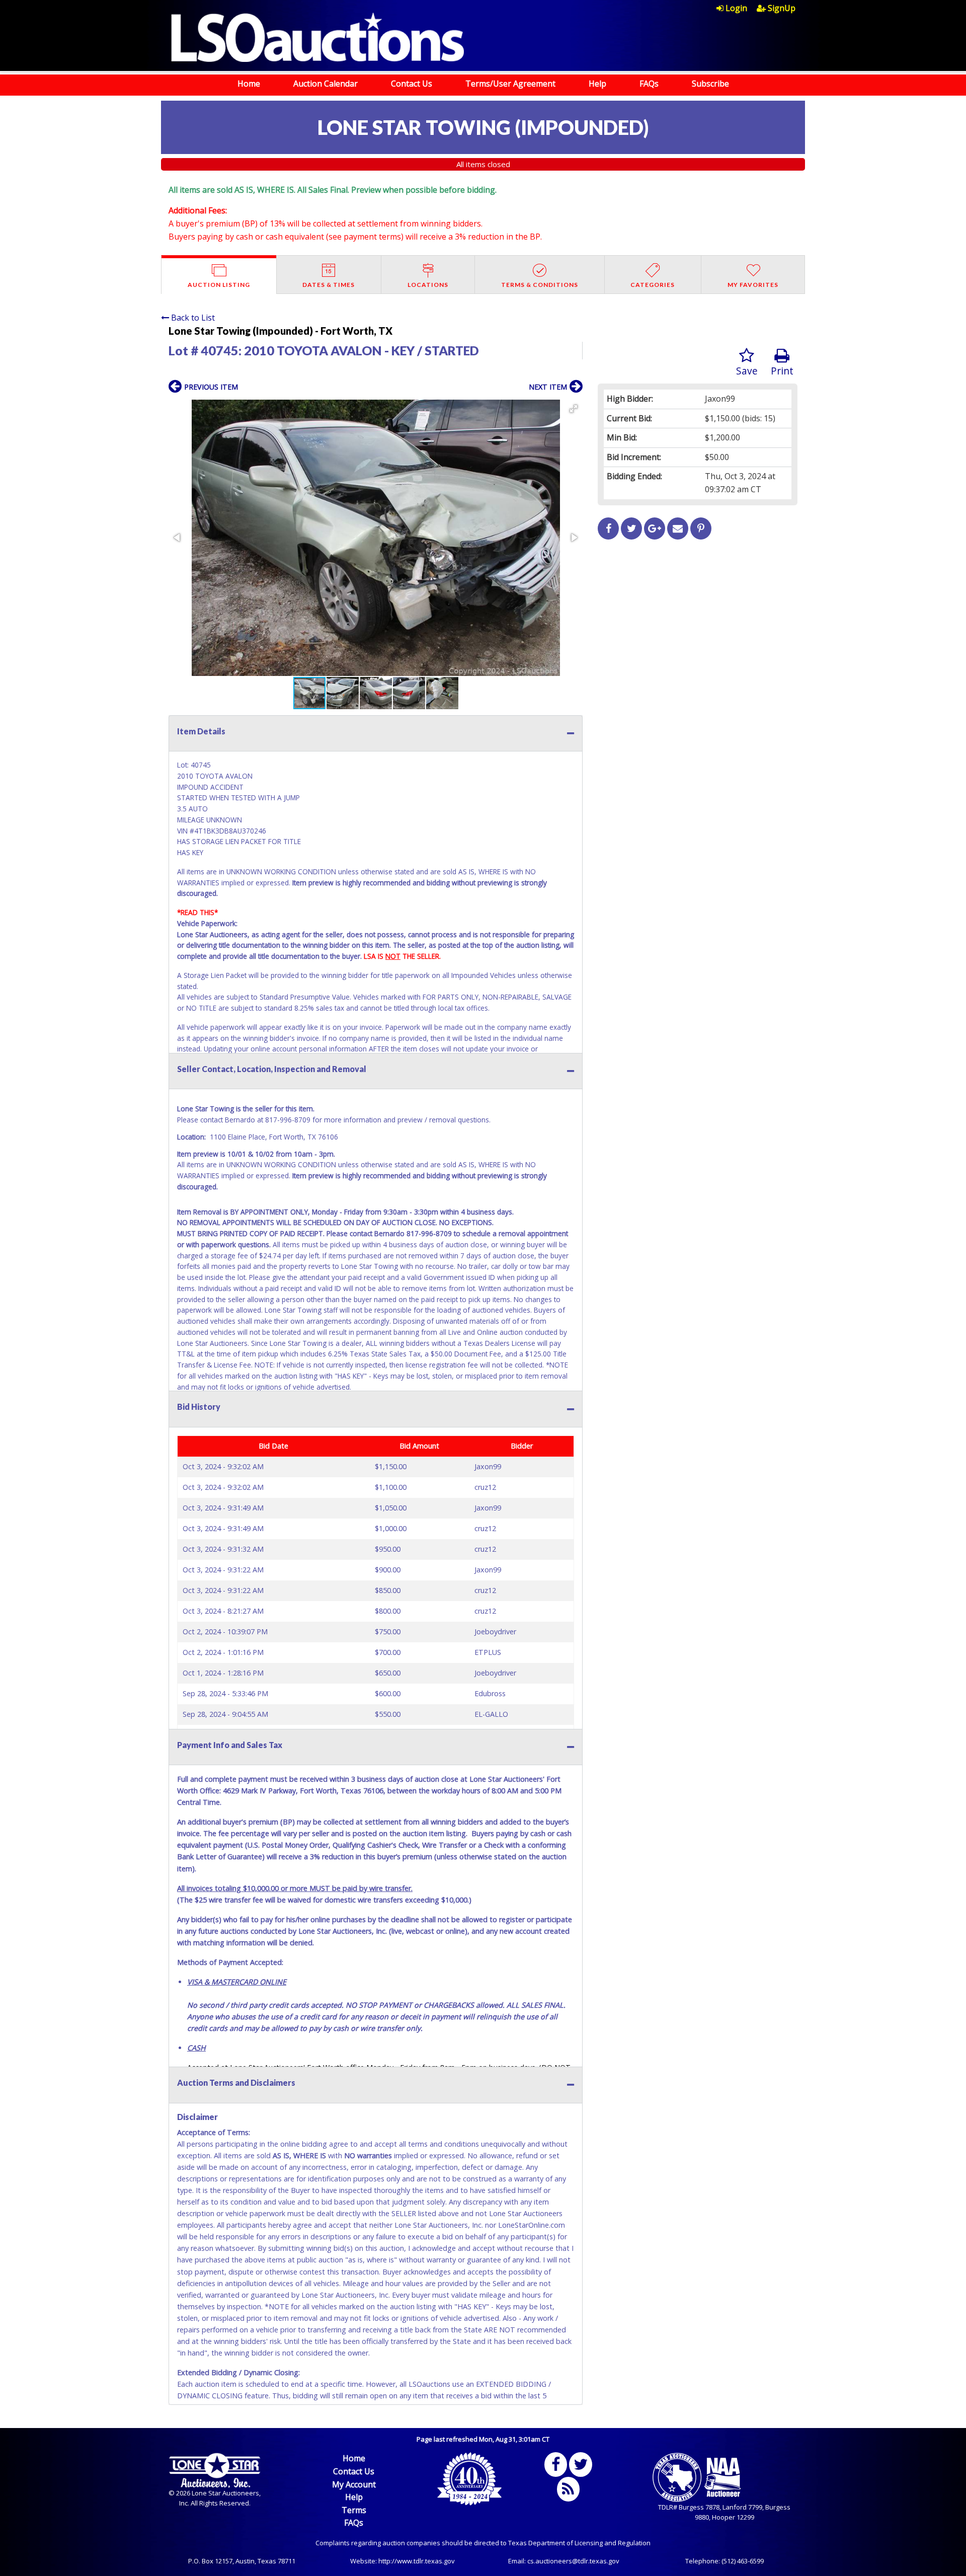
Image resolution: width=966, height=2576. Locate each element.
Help (597, 84)
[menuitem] (737, 8)
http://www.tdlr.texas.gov (417, 2561)
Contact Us (412, 84)
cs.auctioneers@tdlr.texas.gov (573, 2561)
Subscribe (710, 84)
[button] (574, 409)
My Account (354, 2484)
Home (249, 84)
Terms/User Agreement (510, 84)
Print (782, 371)
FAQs (649, 84)
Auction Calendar (326, 84)
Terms (354, 2510)
